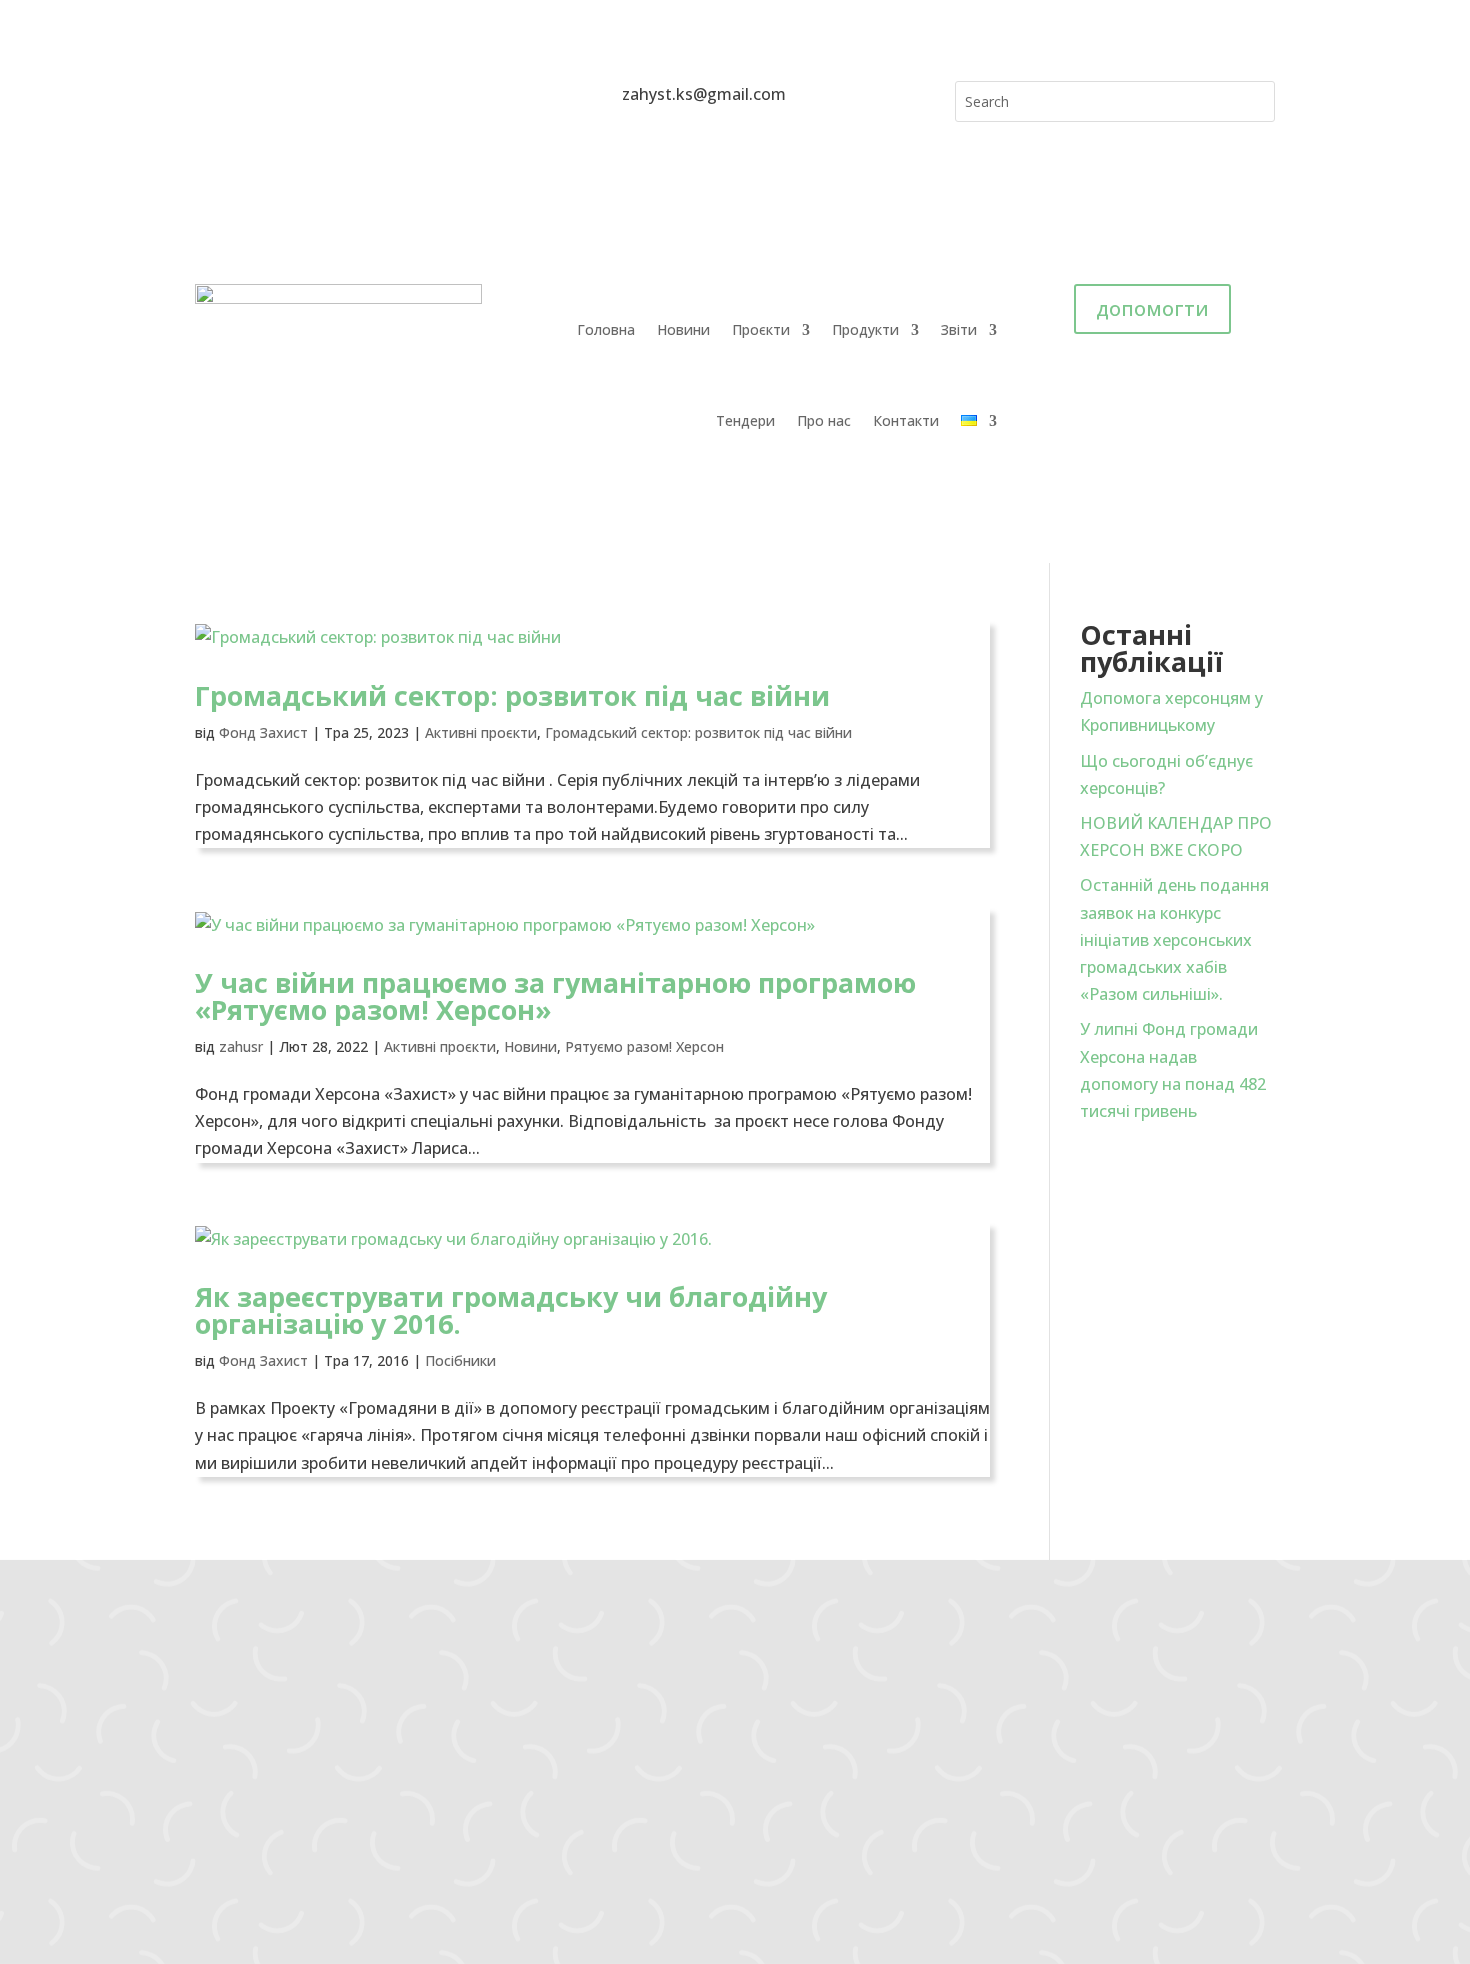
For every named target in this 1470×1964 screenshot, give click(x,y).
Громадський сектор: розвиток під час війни (512, 695)
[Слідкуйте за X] (331, 97)
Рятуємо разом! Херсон (644, 1046)
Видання (400, 1795)
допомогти (1152, 308)
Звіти (959, 329)
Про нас (824, 420)
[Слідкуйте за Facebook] (211, 97)
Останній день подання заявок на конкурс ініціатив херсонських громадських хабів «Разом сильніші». (1174, 939)
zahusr (241, 1046)
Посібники (460, 1360)
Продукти (865, 329)
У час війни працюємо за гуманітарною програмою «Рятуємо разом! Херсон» (555, 996)
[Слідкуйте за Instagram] (251, 97)
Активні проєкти (481, 732)
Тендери (745, 420)
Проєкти (761, 329)
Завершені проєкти (440, 1769)
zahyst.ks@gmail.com (160, 1692)
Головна (606, 329)
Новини (683, 329)
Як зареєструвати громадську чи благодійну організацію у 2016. (511, 1310)
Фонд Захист (263, 732)
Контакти (906, 420)
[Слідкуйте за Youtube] (291, 97)
